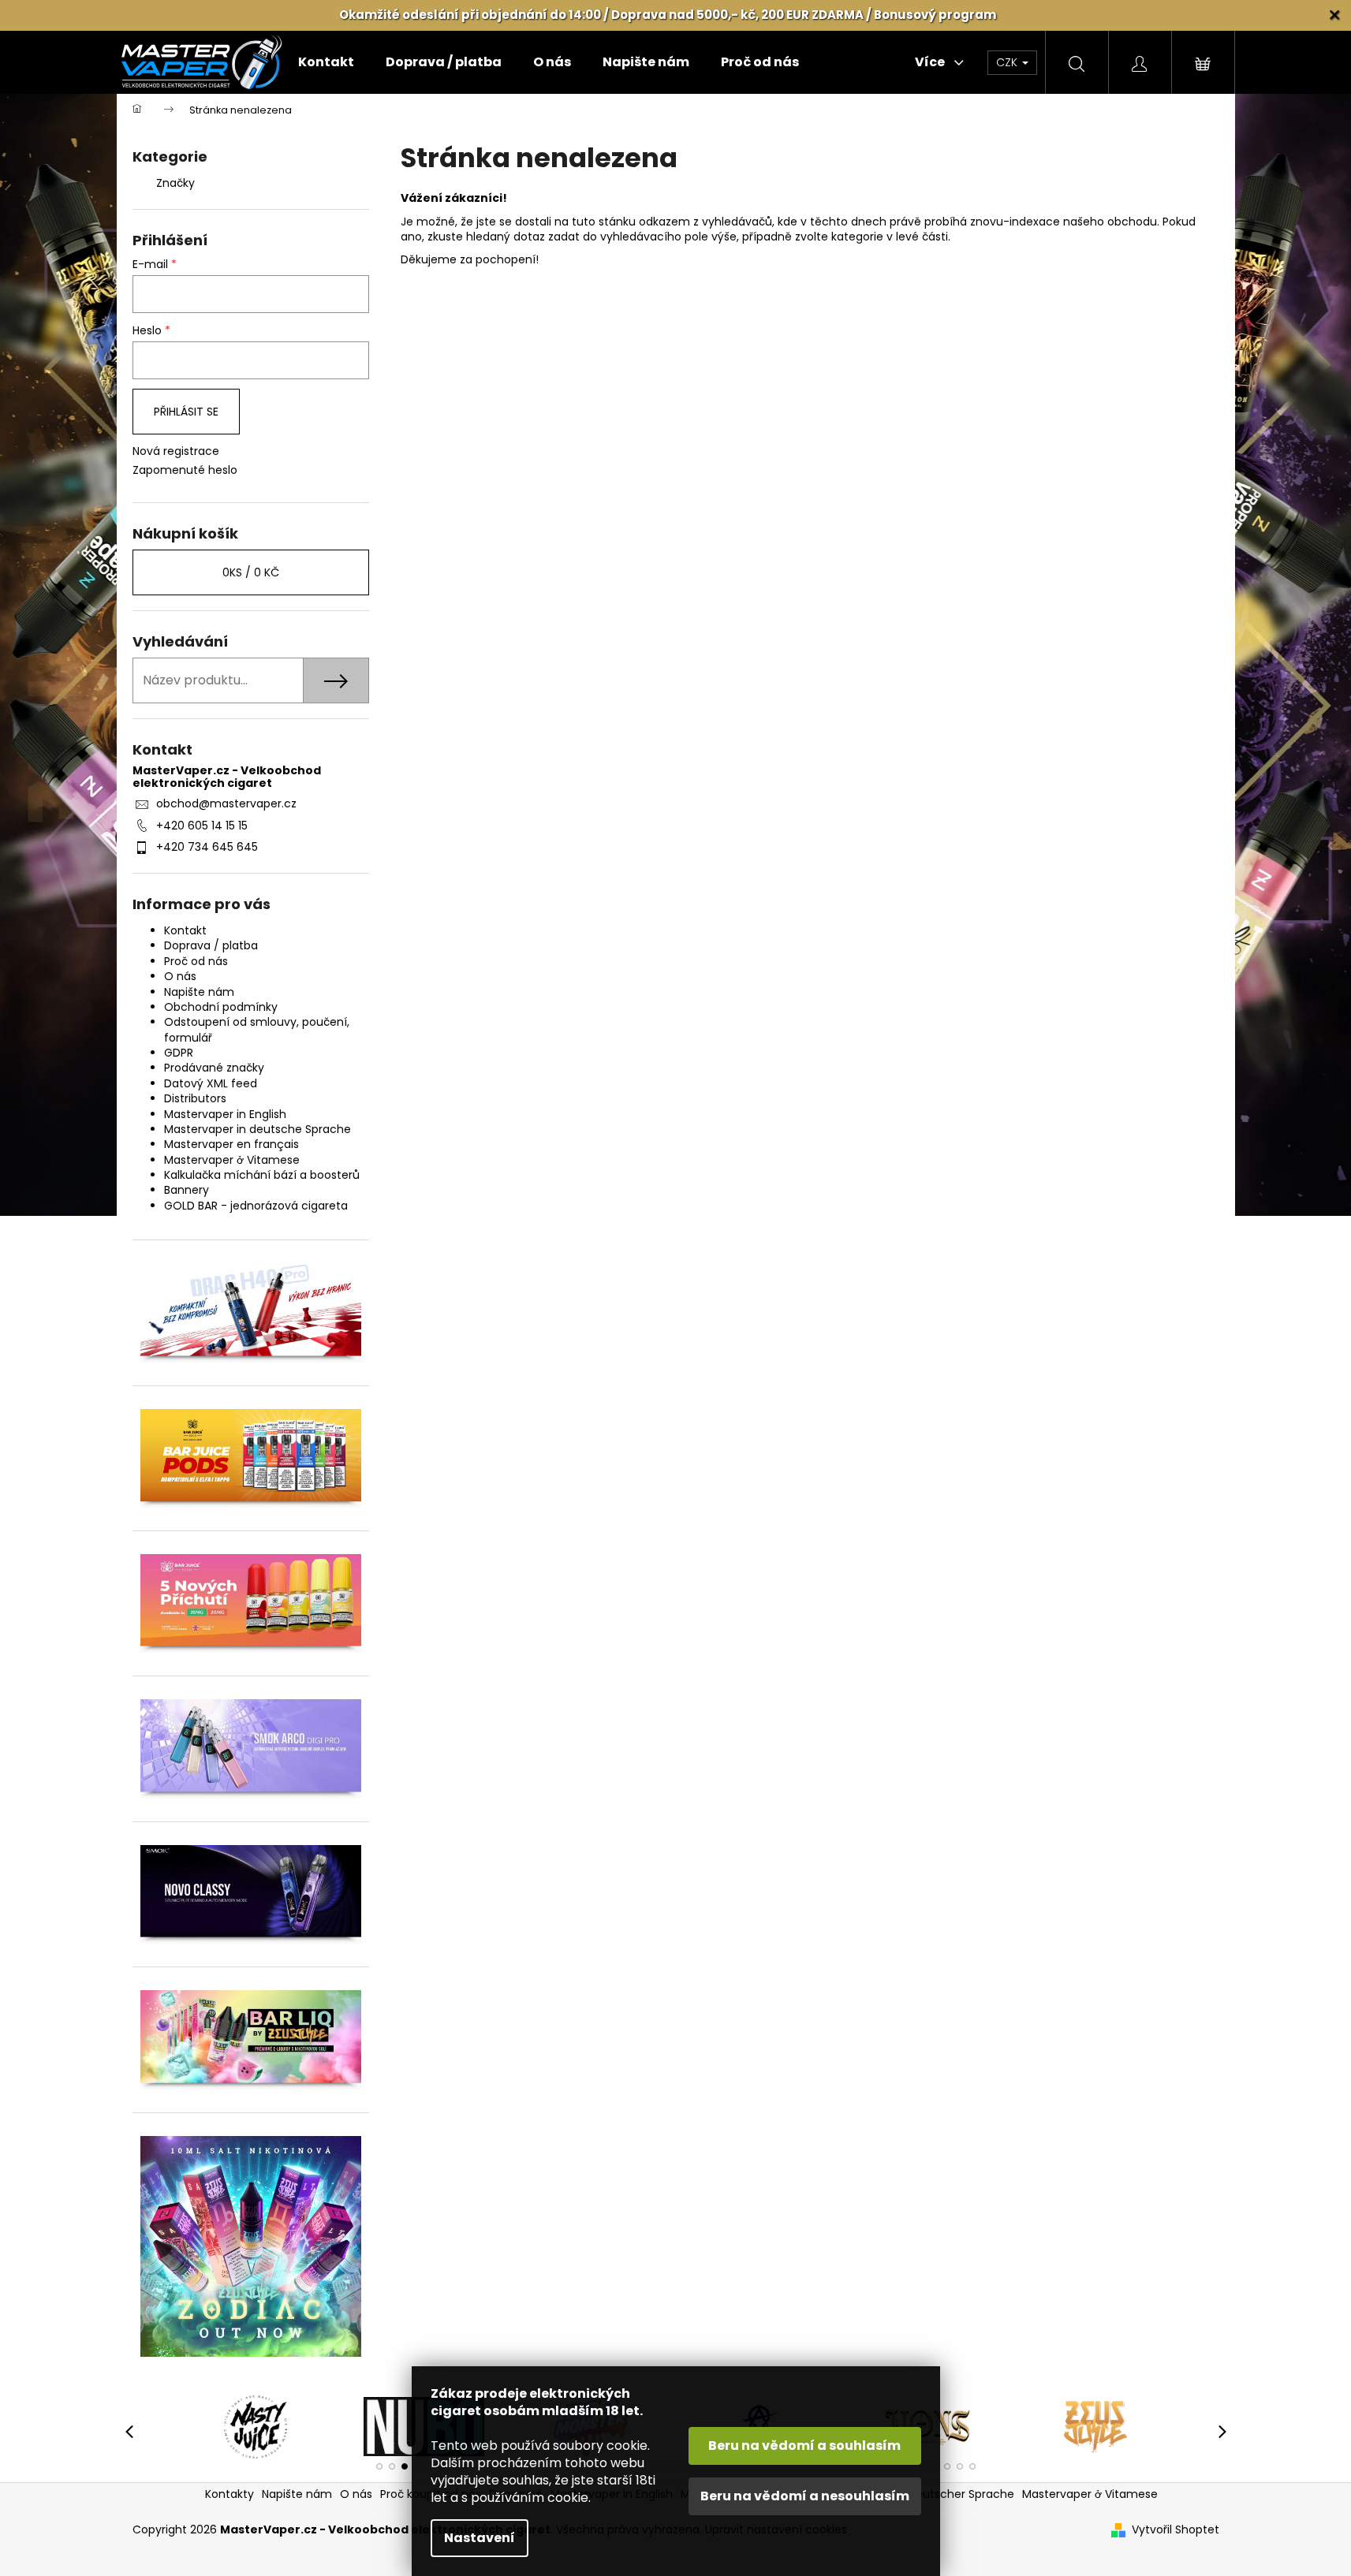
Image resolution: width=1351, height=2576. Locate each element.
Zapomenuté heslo (185, 470)
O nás (180, 976)
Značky (175, 183)
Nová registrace (176, 451)
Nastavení (480, 2538)
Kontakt (185, 930)
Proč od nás (196, 961)
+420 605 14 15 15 (202, 826)
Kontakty (230, 2494)
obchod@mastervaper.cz (226, 803)
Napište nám (199, 992)
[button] (379, 2466)
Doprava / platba (211, 945)
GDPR (179, 1053)
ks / (251, 572)
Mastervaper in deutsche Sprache (258, 1129)
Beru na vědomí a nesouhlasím (805, 2496)
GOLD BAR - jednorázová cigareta (256, 1206)
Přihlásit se (186, 412)
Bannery (187, 1190)
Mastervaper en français (231, 1144)
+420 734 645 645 (207, 847)
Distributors (195, 1098)
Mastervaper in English (225, 1114)
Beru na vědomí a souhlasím (804, 2446)
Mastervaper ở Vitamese (232, 1160)
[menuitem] (326, 62)
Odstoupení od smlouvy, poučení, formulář (257, 1029)
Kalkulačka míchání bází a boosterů (262, 1175)
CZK (1008, 62)
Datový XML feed (211, 1083)
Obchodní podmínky (221, 1007)
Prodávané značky (214, 1068)
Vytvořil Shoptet (1176, 2530)
